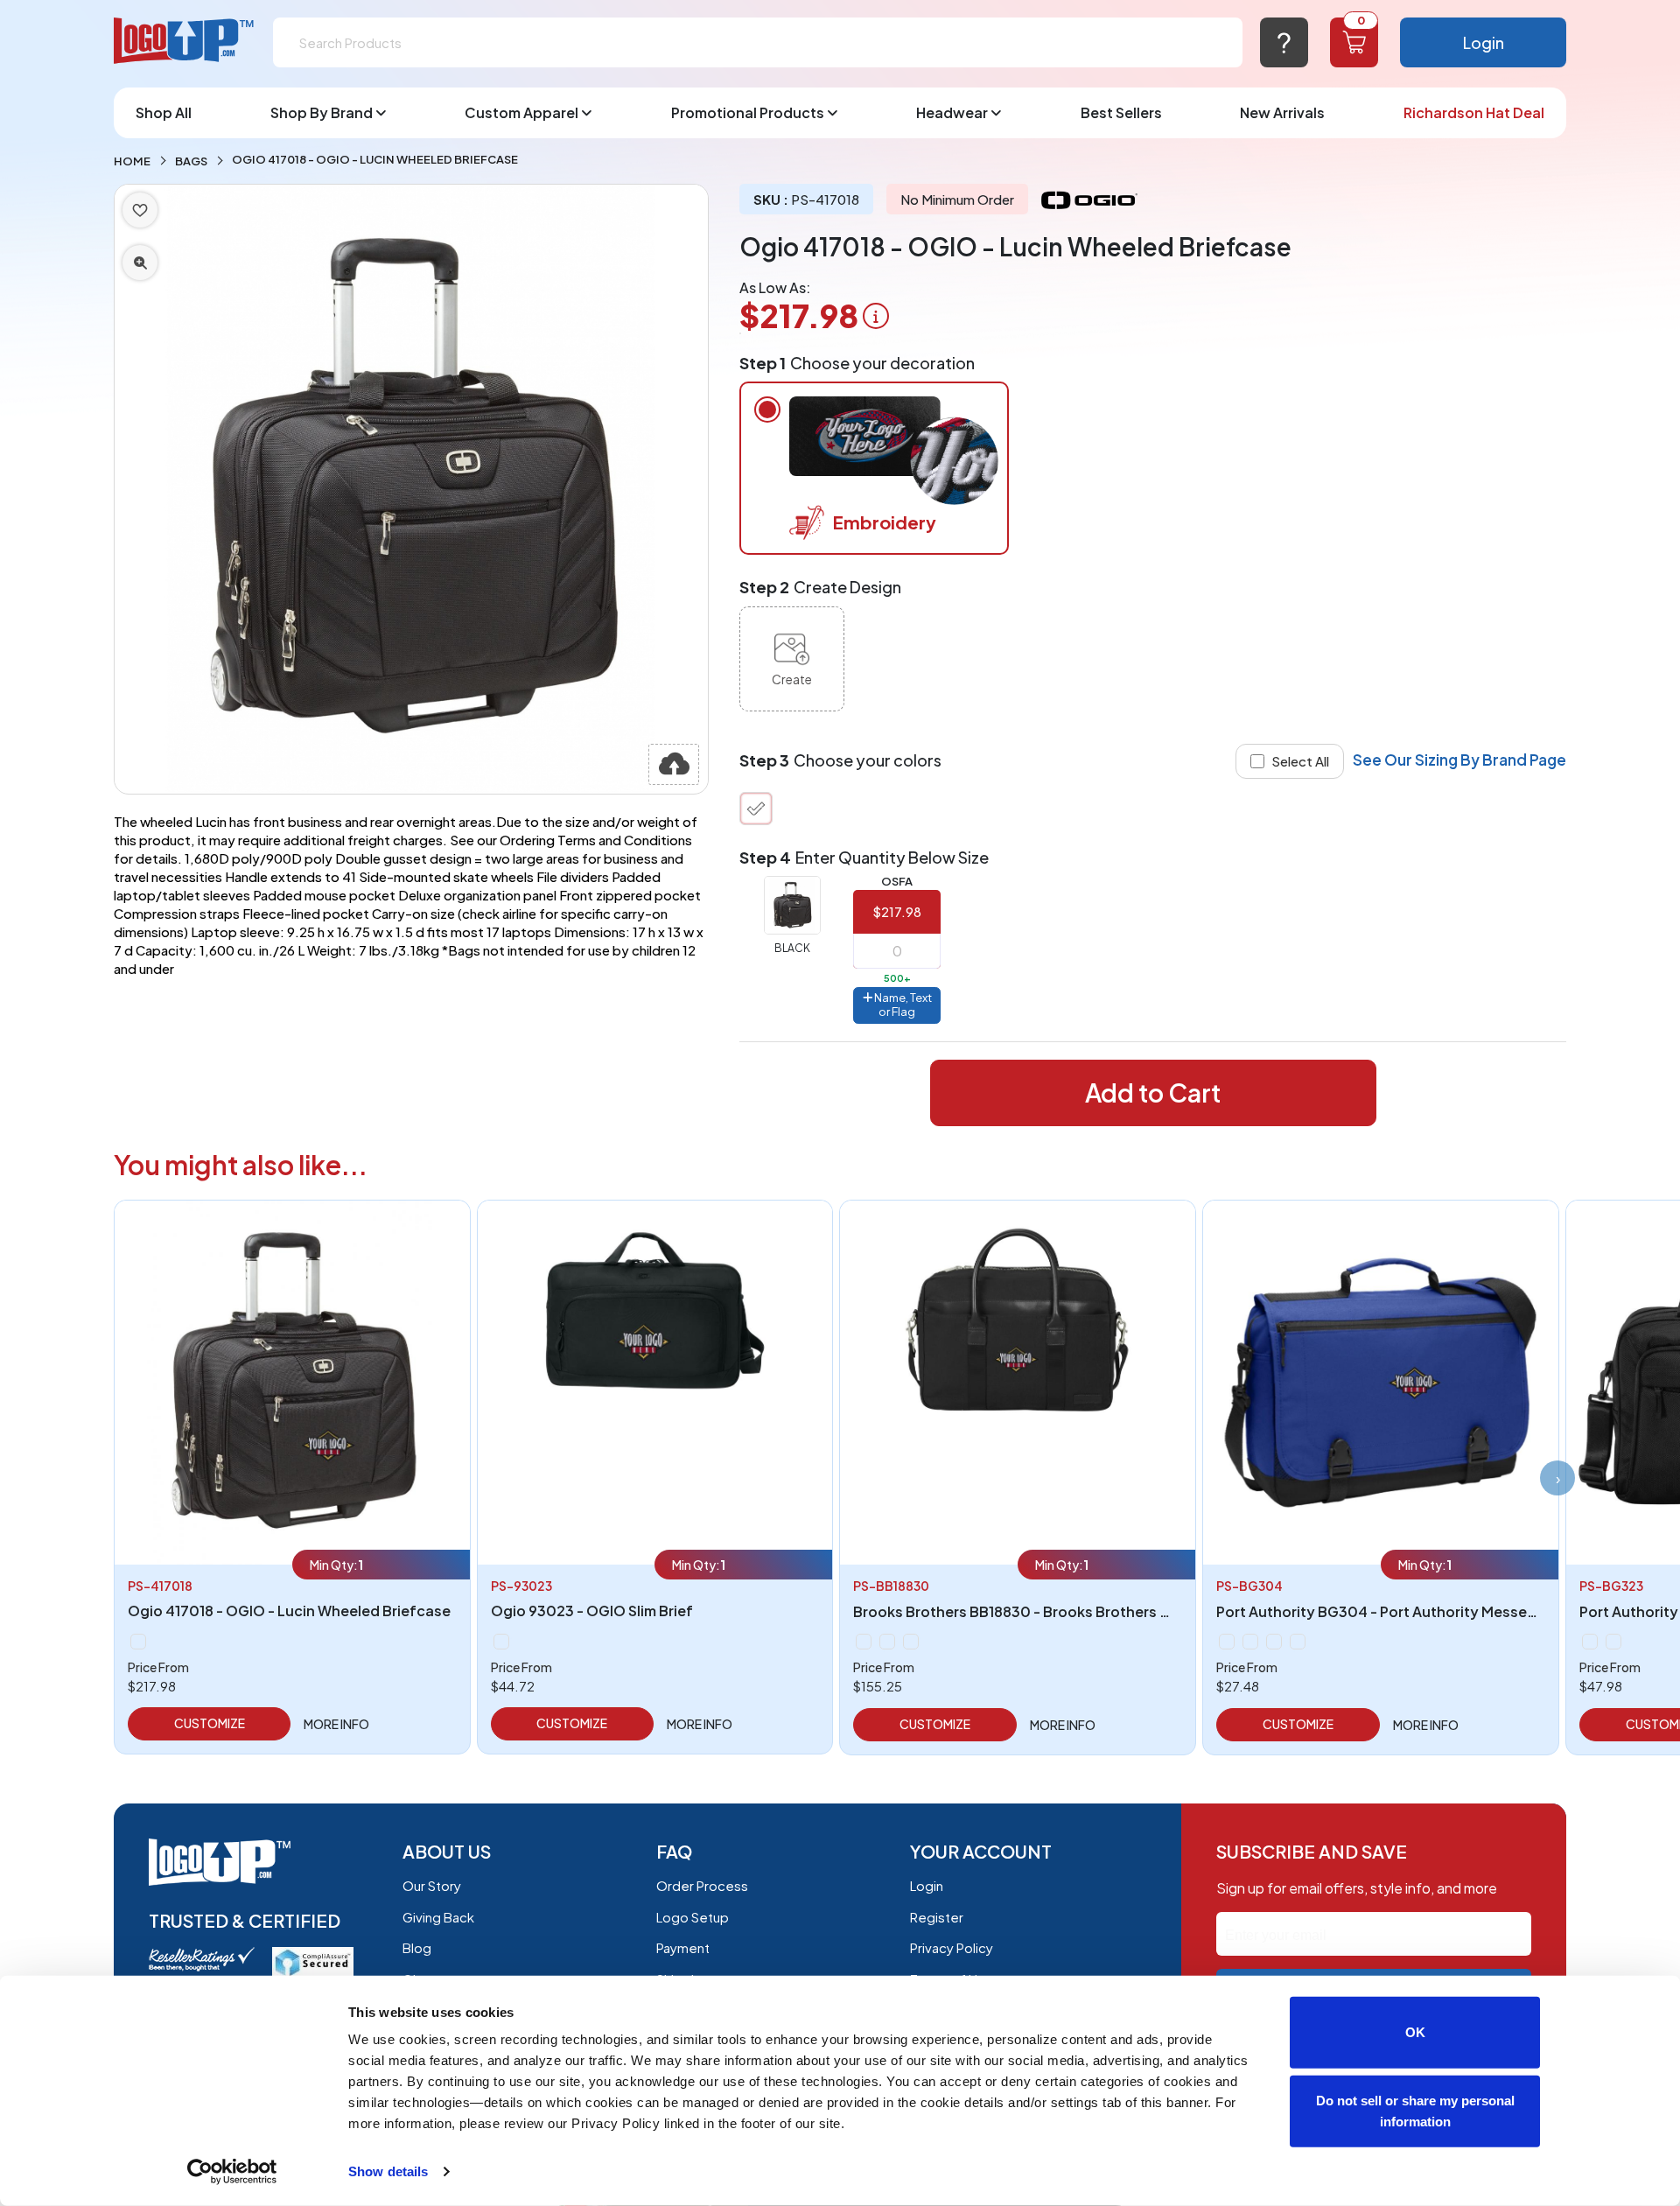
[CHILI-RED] (1250, 1642)
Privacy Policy (952, 1947)
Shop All (164, 112)
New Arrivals (1282, 112)
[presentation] (1557, 1478)
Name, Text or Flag (902, 1005)
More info (336, 1724)
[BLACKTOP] (501, 1642)
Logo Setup (693, 1917)
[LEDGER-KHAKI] (887, 1642)
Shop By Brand (322, 112)
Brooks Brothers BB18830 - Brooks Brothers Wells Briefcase (1060, 1611)
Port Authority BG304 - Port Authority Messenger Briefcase (1423, 1611)
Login (1484, 42)
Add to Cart (1153, 1092)
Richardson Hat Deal (1474, 112)
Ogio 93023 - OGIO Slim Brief (592, 1611)
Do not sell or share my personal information (1415, 2110)
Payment (683, 1947)
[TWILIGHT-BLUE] (1298, 1642)
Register (937, 1917)
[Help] (1284, 42)
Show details (388, 2171)
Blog (417, 1947)
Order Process (702, 1885)
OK (1415, 2032)
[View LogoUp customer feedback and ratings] (202, 1957)
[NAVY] (1274, 1642)
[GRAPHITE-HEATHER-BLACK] (1613, 1642)
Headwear (952, 112)
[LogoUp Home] (185, 42)
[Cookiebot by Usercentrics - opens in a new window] (232, 2172)
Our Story (432, 1885)
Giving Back (438, 1917)
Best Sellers (1121, 112)
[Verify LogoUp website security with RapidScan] (313, 1961)
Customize (210, 1723)
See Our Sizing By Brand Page (1459, 760)
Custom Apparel (521, 112)
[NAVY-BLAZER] (911, 1642)
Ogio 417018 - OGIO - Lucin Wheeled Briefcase (289, 1611)
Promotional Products (748, 112)
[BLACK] (756, 809)
